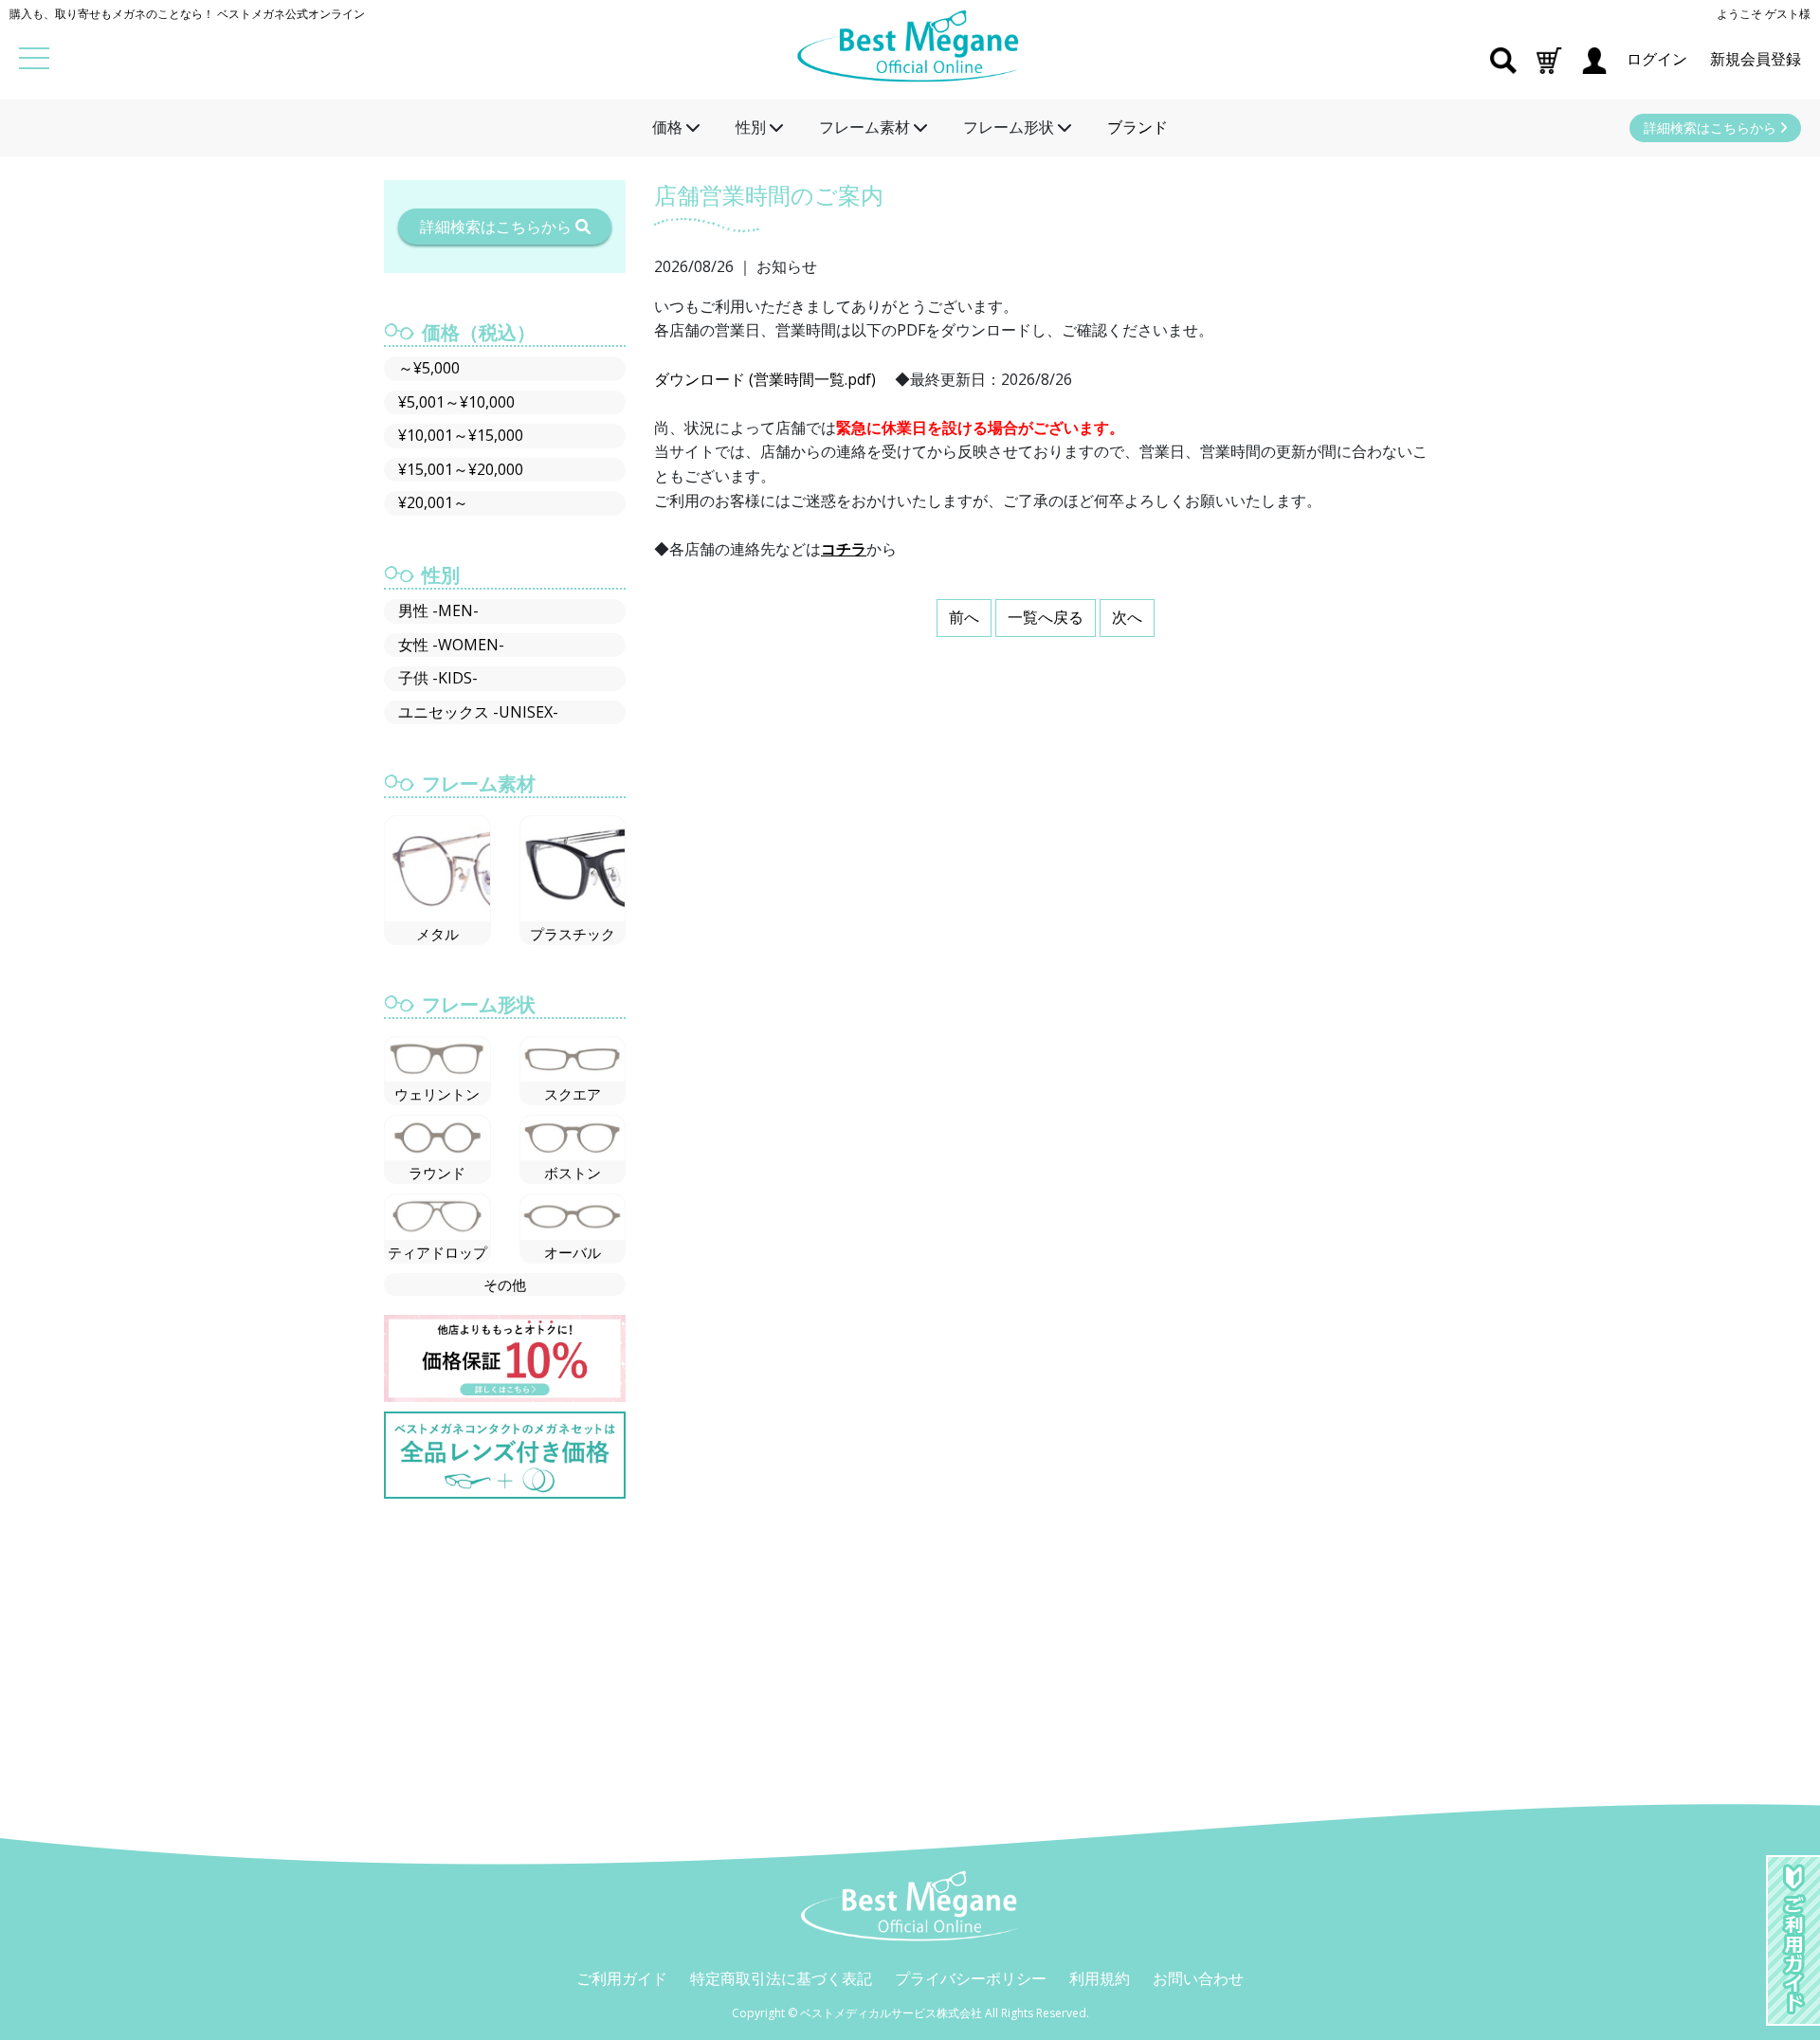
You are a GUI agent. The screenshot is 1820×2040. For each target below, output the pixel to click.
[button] (1549, 59)
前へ (964, 617)
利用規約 (1100, 1978)
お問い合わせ (1198, 1978)
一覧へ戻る (1046, 617)
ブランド (1137, 127)
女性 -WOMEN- (451, 645)
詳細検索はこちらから (1712, 128)
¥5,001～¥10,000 (456, 402)
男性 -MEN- (438, 610)
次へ (1127, 617)
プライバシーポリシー (971, 1978)
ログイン (1659, 59)
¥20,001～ (433, 502)
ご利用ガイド (622, 1978)
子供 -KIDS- (438, 678)
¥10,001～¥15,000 (461, 435)
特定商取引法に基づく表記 (781, 1978)
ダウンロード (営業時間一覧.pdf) (765, 379)
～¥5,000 (429, 368)
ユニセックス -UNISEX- (478, 712)
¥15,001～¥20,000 (461, 469)
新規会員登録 (1756, 59)
